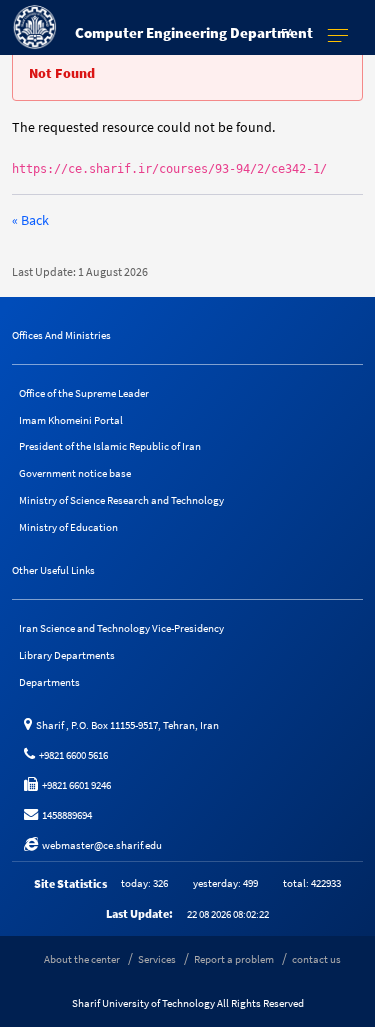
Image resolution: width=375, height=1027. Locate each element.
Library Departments (67, 655)
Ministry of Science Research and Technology (121, 500)
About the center (82, 959)
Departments (49, 682)
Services (157, 959)
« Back (30, 220)
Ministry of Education (68, 527)
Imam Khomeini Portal (71, 420)
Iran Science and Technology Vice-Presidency (121, 628)
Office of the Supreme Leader (84, 393)
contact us (316, 959)
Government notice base (75, 473)
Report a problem (234, 959)
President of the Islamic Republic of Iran (110, 446)
